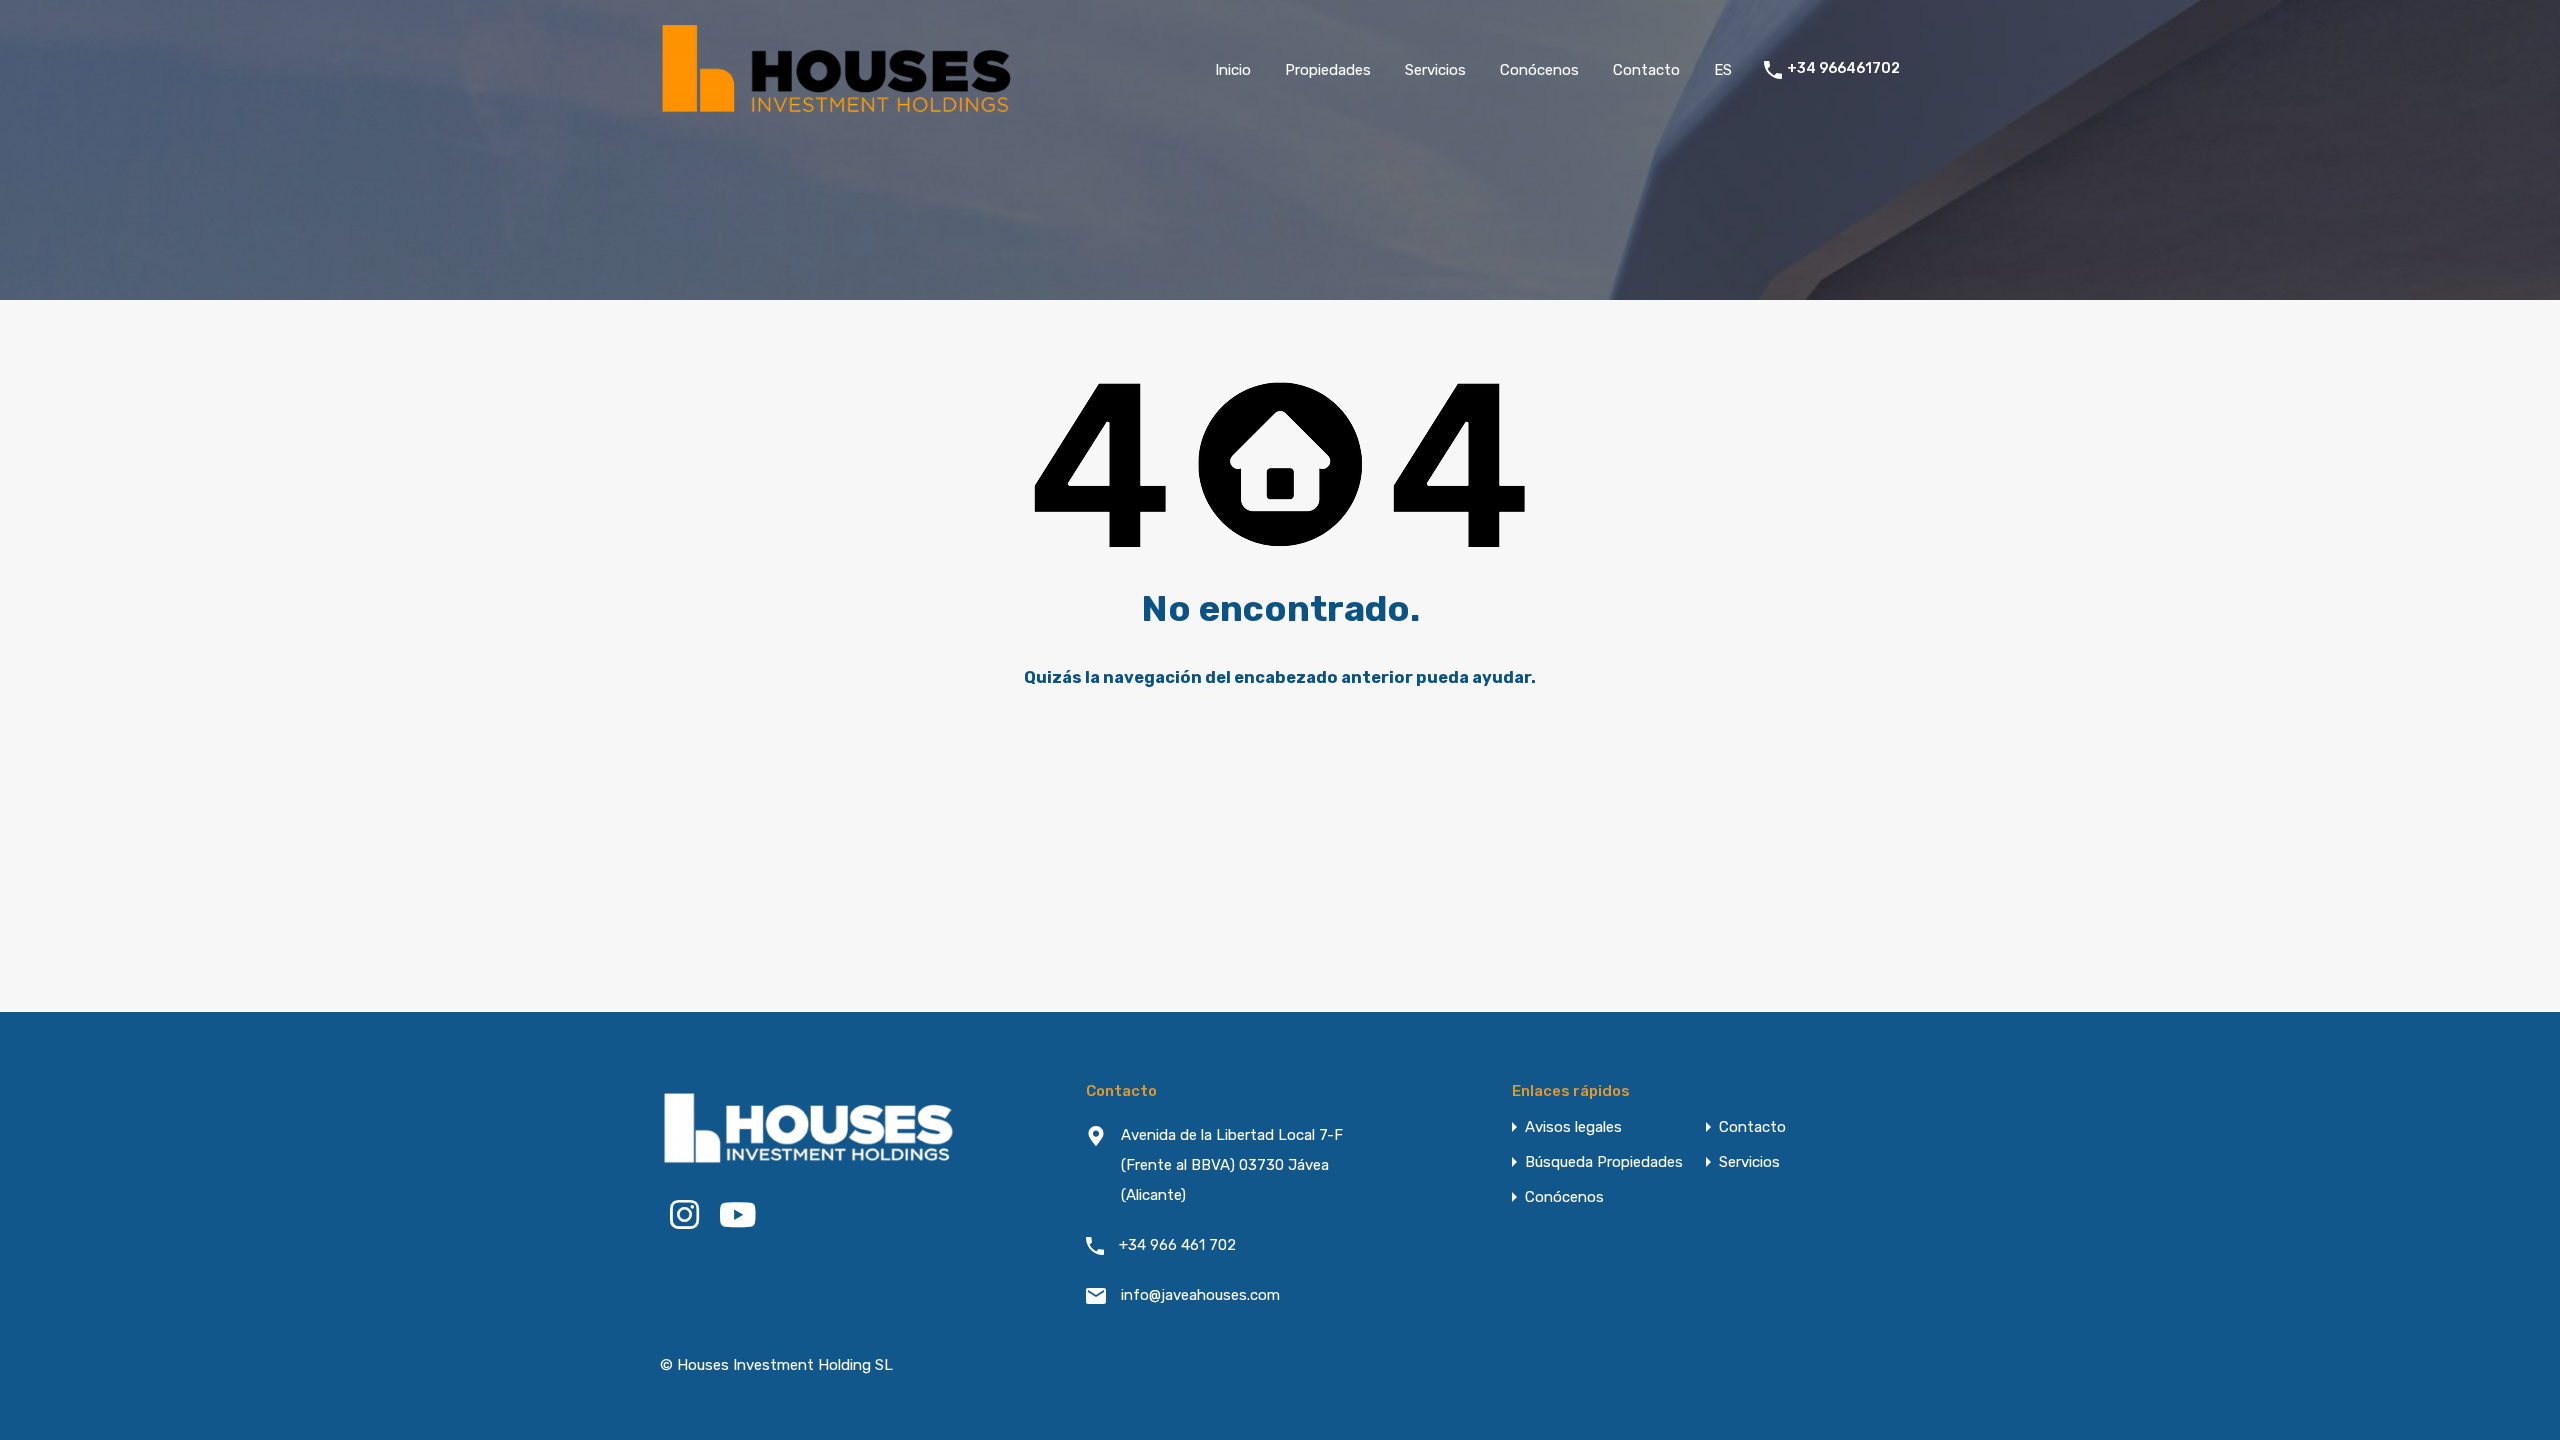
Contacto (1646, 70)
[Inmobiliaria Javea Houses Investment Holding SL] (840, 110)
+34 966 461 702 (1177, 1245)
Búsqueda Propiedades (1604, 1162)
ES (1723, 70)
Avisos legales (1573, 1127)
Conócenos (1539, 70)
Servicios (1435, 70)
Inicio (1233, 70)
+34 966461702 (1843, 69)
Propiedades (1328, 70)
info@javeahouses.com (1200, 1295)
